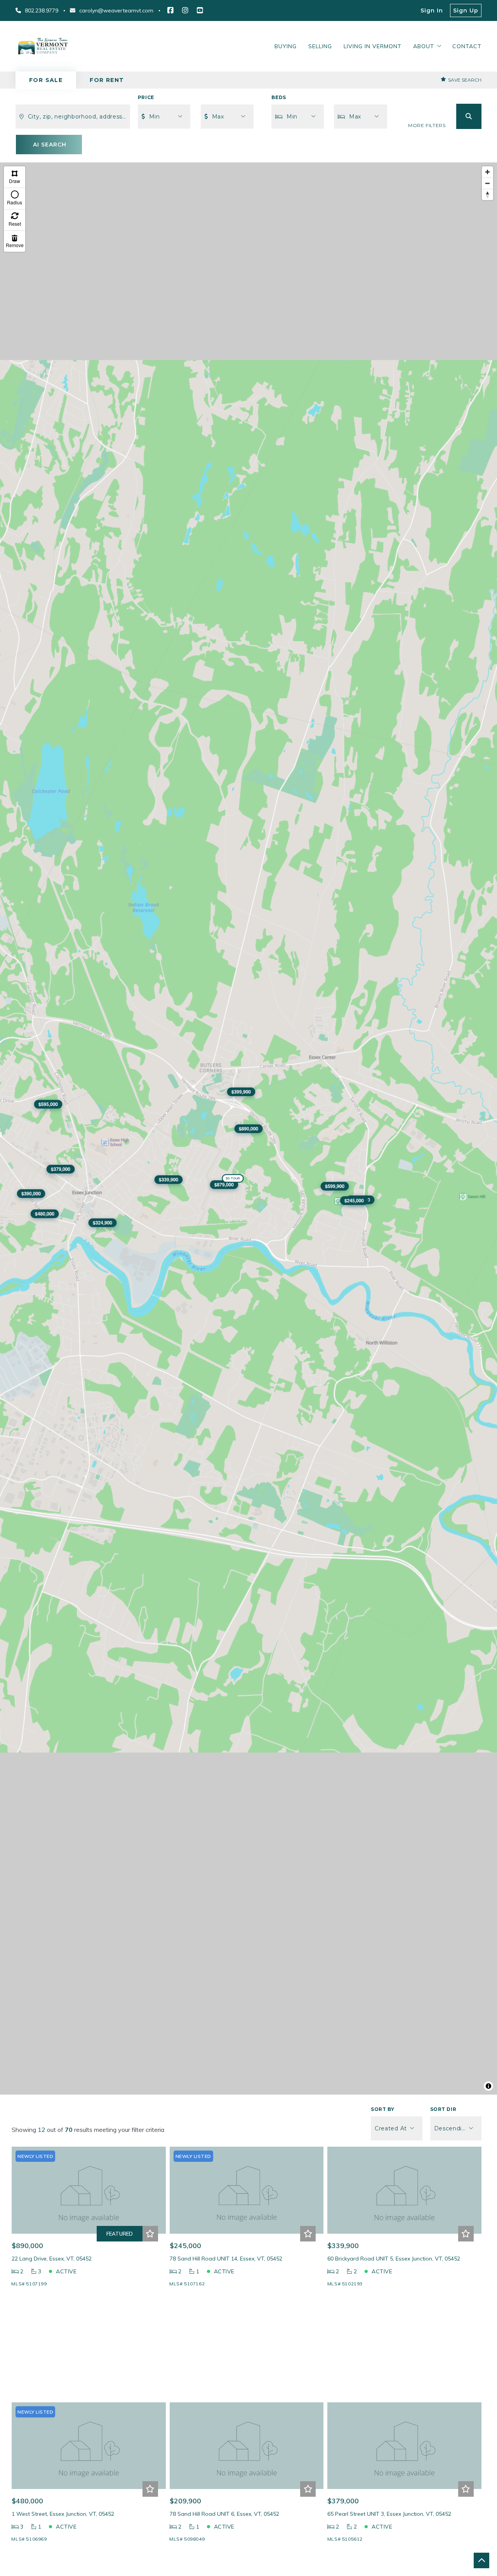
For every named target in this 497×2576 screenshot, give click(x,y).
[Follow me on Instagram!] (185, 10)
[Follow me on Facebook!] (170, 10)
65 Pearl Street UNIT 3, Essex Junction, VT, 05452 (389, 2514)
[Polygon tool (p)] (15, 177)
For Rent (107, 80)
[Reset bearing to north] (487, 194)
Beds (279, 97)
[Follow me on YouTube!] (200, 10)
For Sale (46, 80)
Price (146, 97)
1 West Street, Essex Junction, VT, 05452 (63, 2514)
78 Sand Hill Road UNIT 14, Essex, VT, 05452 (226, 2259)
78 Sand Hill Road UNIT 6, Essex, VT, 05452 (224, 2514)
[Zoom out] (487, 183)
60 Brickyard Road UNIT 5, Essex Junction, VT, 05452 (394, 2259)
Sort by (382, 2109)
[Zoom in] (487, 172)
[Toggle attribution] (488, 2086)
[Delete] (15, 241)
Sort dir (443, 2109)
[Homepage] (43, 46)
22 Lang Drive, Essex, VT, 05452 (52, 2259)
